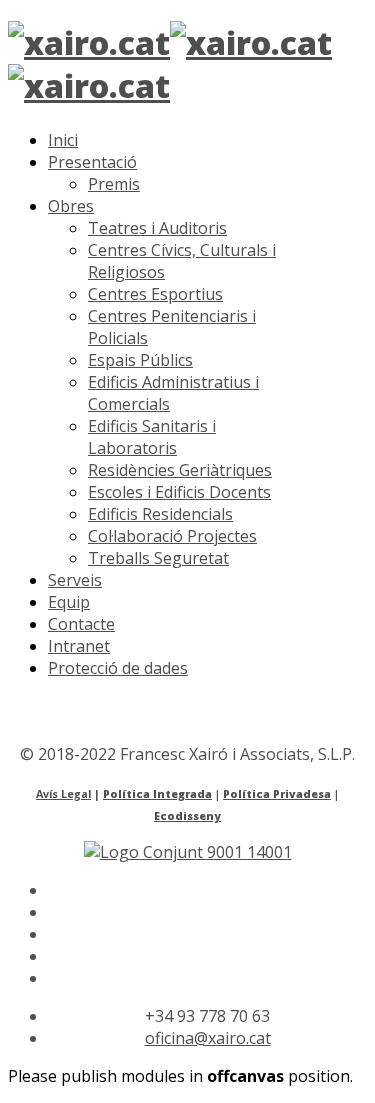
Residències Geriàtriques (180, 470)
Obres (71, 206)
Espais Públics (140, 360)
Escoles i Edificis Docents (179, 492)
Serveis (75, 580)
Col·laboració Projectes (172, 536)
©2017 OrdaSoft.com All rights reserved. (158, 732)
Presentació (92, 162)
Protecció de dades (118, 668)
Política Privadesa (277, 794)
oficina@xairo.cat (208, 1038)
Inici (63, 140)
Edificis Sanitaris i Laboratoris (152, 437)
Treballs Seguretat (158, 558)
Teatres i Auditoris (157, 228)
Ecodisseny (187, 816)
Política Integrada (157, 794)
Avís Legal (63, 794)
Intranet (79, 646)
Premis (114, 184)
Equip (69, 602)
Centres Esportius (155, 294)
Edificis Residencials (160, 514)
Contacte (81, 624)
